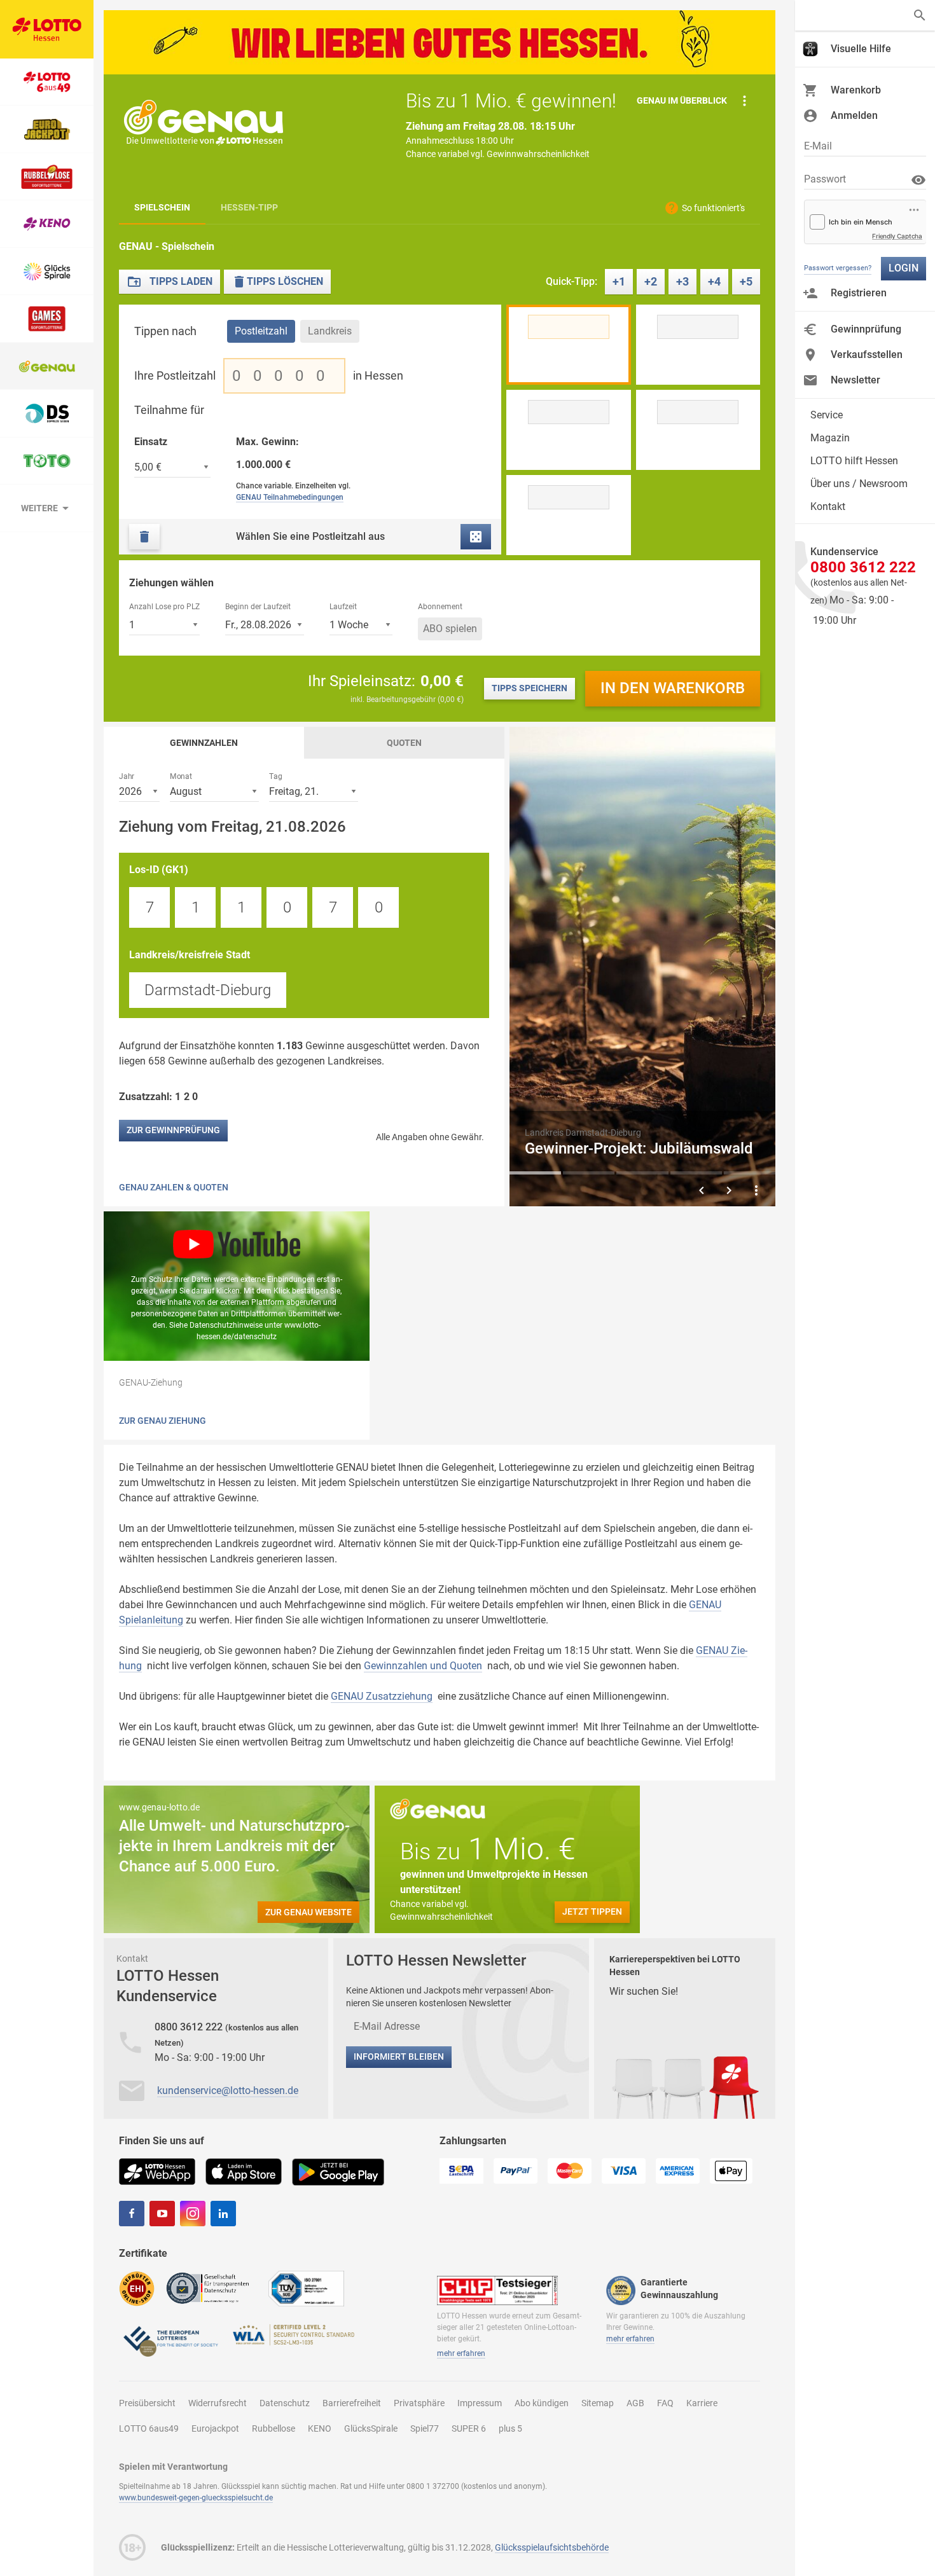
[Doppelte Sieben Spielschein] (47, 414)
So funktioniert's (713, 208)
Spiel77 (425, 2428)
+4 (714, 281)
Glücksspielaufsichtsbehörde (552, 2547)
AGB (635, 2403)
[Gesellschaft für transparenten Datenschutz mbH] (211, 2288)
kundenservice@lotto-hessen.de (228, 2090)
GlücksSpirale (371, 2428)
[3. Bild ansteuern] (642, 1173)
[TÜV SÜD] (306, 2288)
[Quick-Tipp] (476, 537)
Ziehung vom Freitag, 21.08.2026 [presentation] (232, 827)
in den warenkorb (673, 688)
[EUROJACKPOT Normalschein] (47, 129)
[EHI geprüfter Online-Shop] (137, 2288)
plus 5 (510, 2428)
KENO (320, 2428)
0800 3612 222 (190, 2027)
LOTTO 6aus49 (149, 2428)
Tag (275, 776)
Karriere (702, 2403)
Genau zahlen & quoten (174, 1187)
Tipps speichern (530, 688)
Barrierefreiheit (352, 2403)
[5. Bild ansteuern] (750, 1173)
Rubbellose (274, 2428)
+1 (619, 281)
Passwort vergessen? (838, 268)
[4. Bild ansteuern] (696, 1173)
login (904, 268)
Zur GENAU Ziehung (163, 1421)
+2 (651, 281)
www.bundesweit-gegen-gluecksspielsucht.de (196, 2498)
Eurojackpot (215, 2428)
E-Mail (818, 146)
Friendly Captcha (897, 236)
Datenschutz (285, 2403)
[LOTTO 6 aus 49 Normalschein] (47, 82)
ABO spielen (450, 629)
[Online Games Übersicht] (47, 319)
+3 (682, 281)
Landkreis (330, 331)
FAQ (665, 2403)
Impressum (480, 2403)
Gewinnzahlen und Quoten (423, 1666)
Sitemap (598, 2403)
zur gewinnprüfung (173, 1130)
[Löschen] (144, 537)
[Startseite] (47, 29)
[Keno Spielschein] (47, 224)
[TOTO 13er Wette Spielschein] (47, 461)
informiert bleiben (399, 2056)
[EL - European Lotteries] (170, 2340)
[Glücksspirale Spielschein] (47, 272)
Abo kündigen (542, 2403)
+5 (746, 281)
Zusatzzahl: (160, 1097)
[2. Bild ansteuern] (589, 1173)
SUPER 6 (469, 2428)
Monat (181, 776)
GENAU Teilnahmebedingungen (290, 497)
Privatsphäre (419, 2403)
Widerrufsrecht (218, 2403)
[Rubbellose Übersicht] (47, 177)
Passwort (825, 179)
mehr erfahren (461, 2353)
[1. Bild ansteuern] (535, 1173)
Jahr (127, 776)
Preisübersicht (147, 2403)
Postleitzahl (261, 331)
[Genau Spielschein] (47, 367)
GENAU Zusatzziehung (382, 1696)
